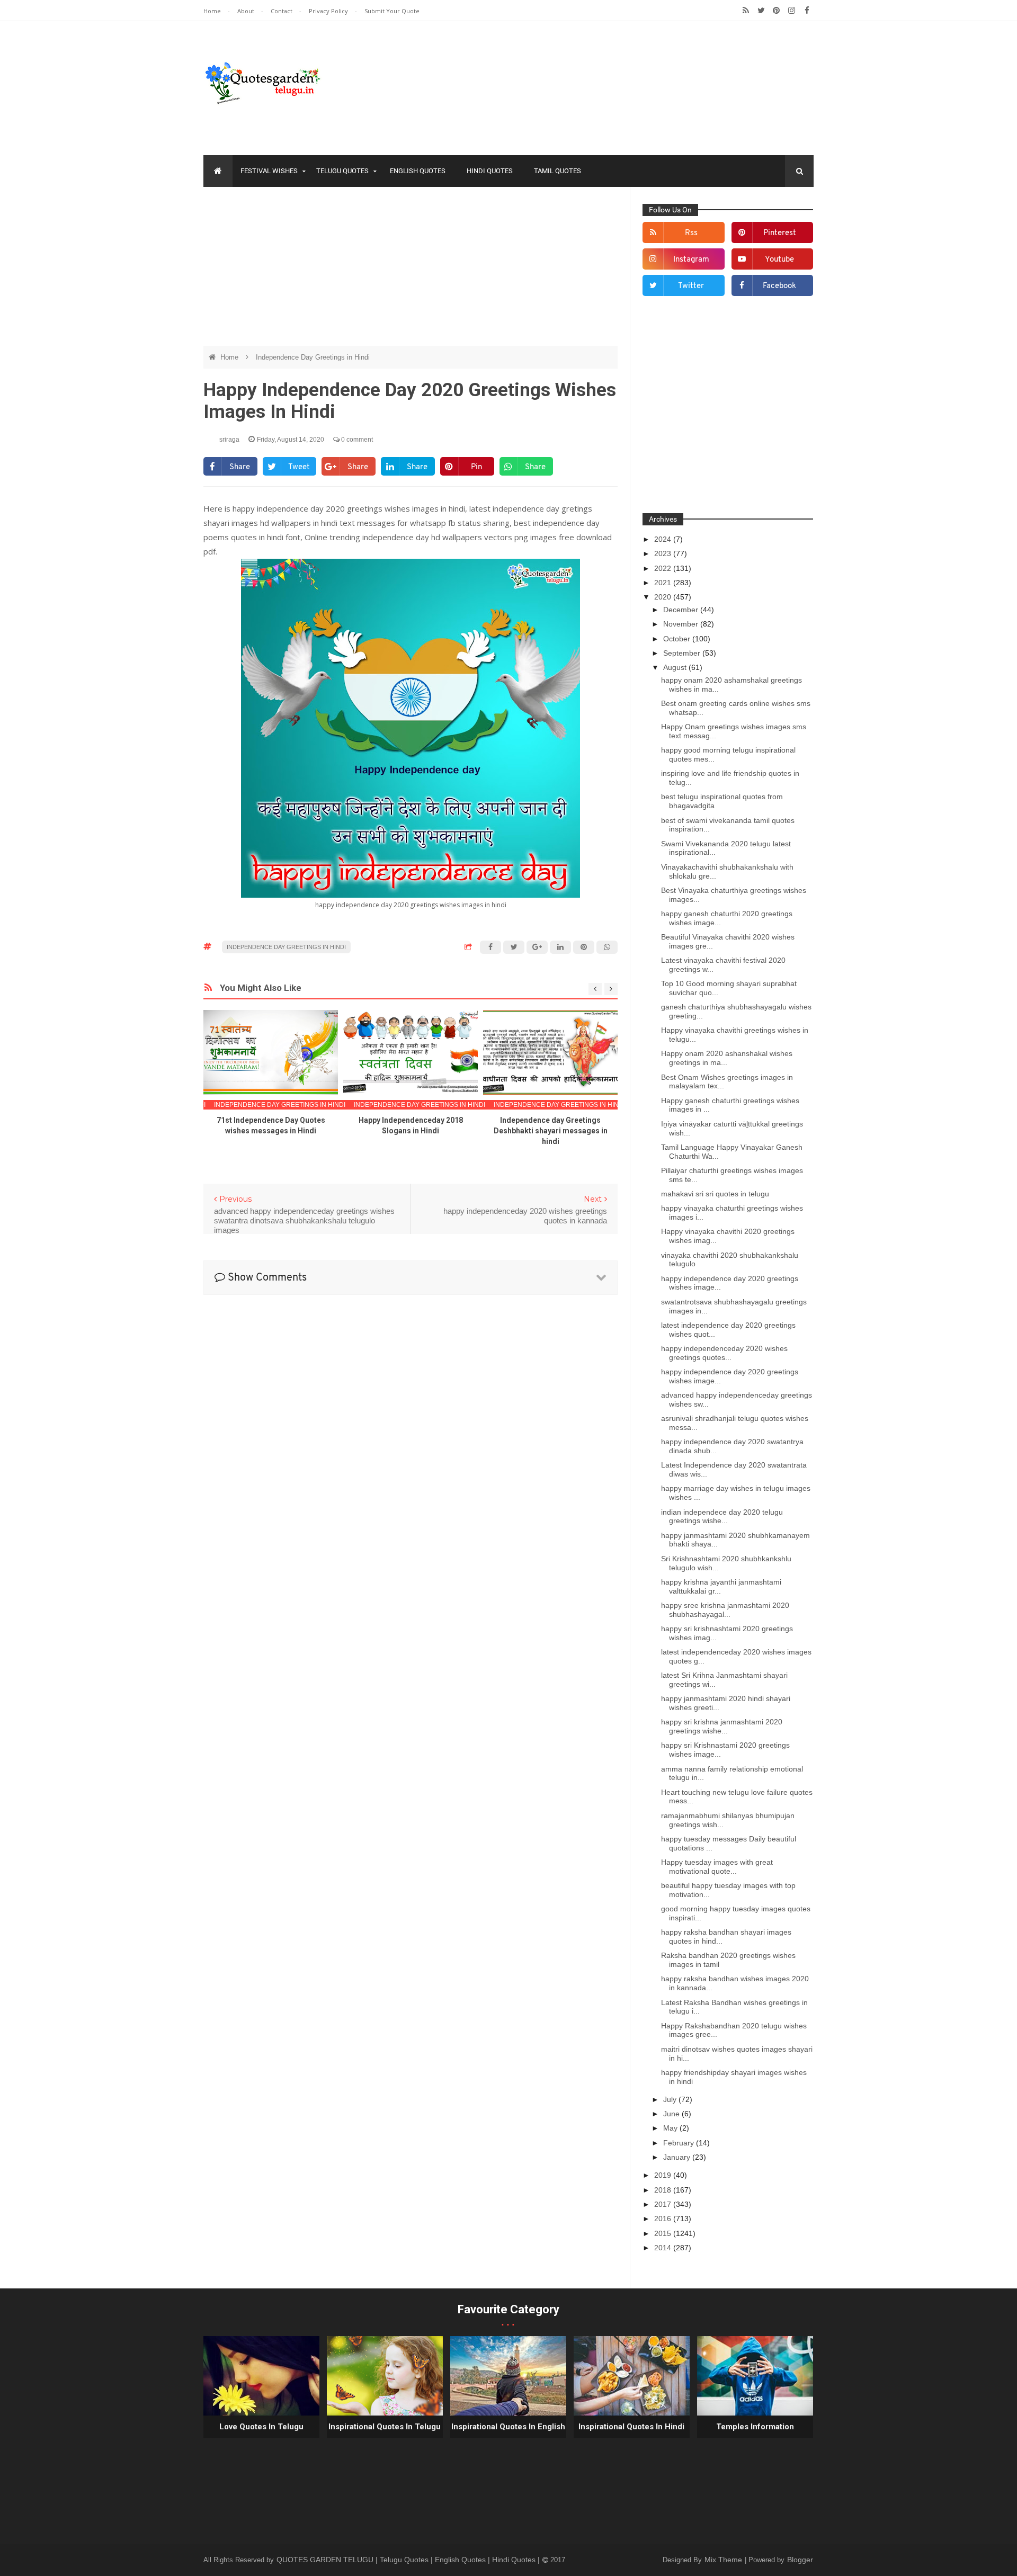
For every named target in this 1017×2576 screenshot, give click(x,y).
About (247, 11)
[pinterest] (776, 11)
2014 (664, 2248)
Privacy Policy (329, 11)
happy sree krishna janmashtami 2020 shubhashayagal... (725, 1610)
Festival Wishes (269, 171)
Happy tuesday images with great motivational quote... (717, 1867)
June (672, 2114)
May (671, 2128)
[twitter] (761, 11)
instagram (691, 260)
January (678, 2157)
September (683, 653)
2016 (664, 2219)
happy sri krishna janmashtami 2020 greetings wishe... (722, 1726)
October (678, 639)
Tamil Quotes (557, 171)
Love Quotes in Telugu (261, 2427)
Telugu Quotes (342, 171)
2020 (664, 597)
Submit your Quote (392, 11)
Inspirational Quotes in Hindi (631, 2427)
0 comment (356, 440)
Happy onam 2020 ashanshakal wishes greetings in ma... (727, 1058)
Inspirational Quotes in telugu (385, 2427)
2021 (664, 583)
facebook (779, 286)
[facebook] (807, 11)
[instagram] (792, 11)
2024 (664, 539)
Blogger (800, 2560)
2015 (664, 2233)
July (671, 2099)
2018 (664, 2190)
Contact (282, 11)
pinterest (780, 233)
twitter (691, 286)
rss (691, 233)
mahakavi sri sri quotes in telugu (715, 1194)
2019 (664, 2175)
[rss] (746, 11)
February (680, 2143)
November (682, 624)
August (676, 667)
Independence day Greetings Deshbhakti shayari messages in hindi (551, 1131)
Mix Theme (724, 2560)
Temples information (755, 2427)
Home (213, 11)
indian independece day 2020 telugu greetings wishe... (722, 1517)
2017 (664, 2204)
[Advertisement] (411, 272)
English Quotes (418, 171)
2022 (664, 568)
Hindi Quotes (490, 171)
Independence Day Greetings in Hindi (313, 357)
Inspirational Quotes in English (508, 2427)
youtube (779, 260)
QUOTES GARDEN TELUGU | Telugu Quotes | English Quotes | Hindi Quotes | (409, 2560)
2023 (664, 553)
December (682, 610)
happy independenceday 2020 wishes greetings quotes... (724, 1353)
